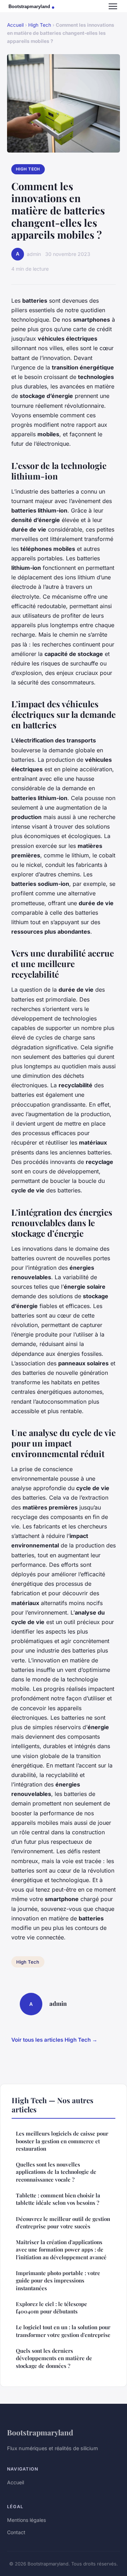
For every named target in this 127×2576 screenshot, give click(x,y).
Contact (16, 2532)
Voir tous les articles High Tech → (54, 2040)
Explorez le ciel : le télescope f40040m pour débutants (52, 2308)
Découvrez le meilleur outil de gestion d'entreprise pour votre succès (63, 2223)
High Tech (40, 25)
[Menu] (113, 6)
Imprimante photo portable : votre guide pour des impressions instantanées (58, 2281)
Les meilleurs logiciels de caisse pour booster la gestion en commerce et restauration (62, 2141)
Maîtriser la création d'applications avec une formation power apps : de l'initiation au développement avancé (61, 2250)
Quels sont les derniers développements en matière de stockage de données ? (54, 2358)
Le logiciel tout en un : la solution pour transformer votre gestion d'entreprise (63, 2331)
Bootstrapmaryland (40, 2432)
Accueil (15, 25)
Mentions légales (26, 2520)
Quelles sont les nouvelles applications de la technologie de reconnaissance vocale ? (56, 2172)
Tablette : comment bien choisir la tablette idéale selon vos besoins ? (58, 2199)
